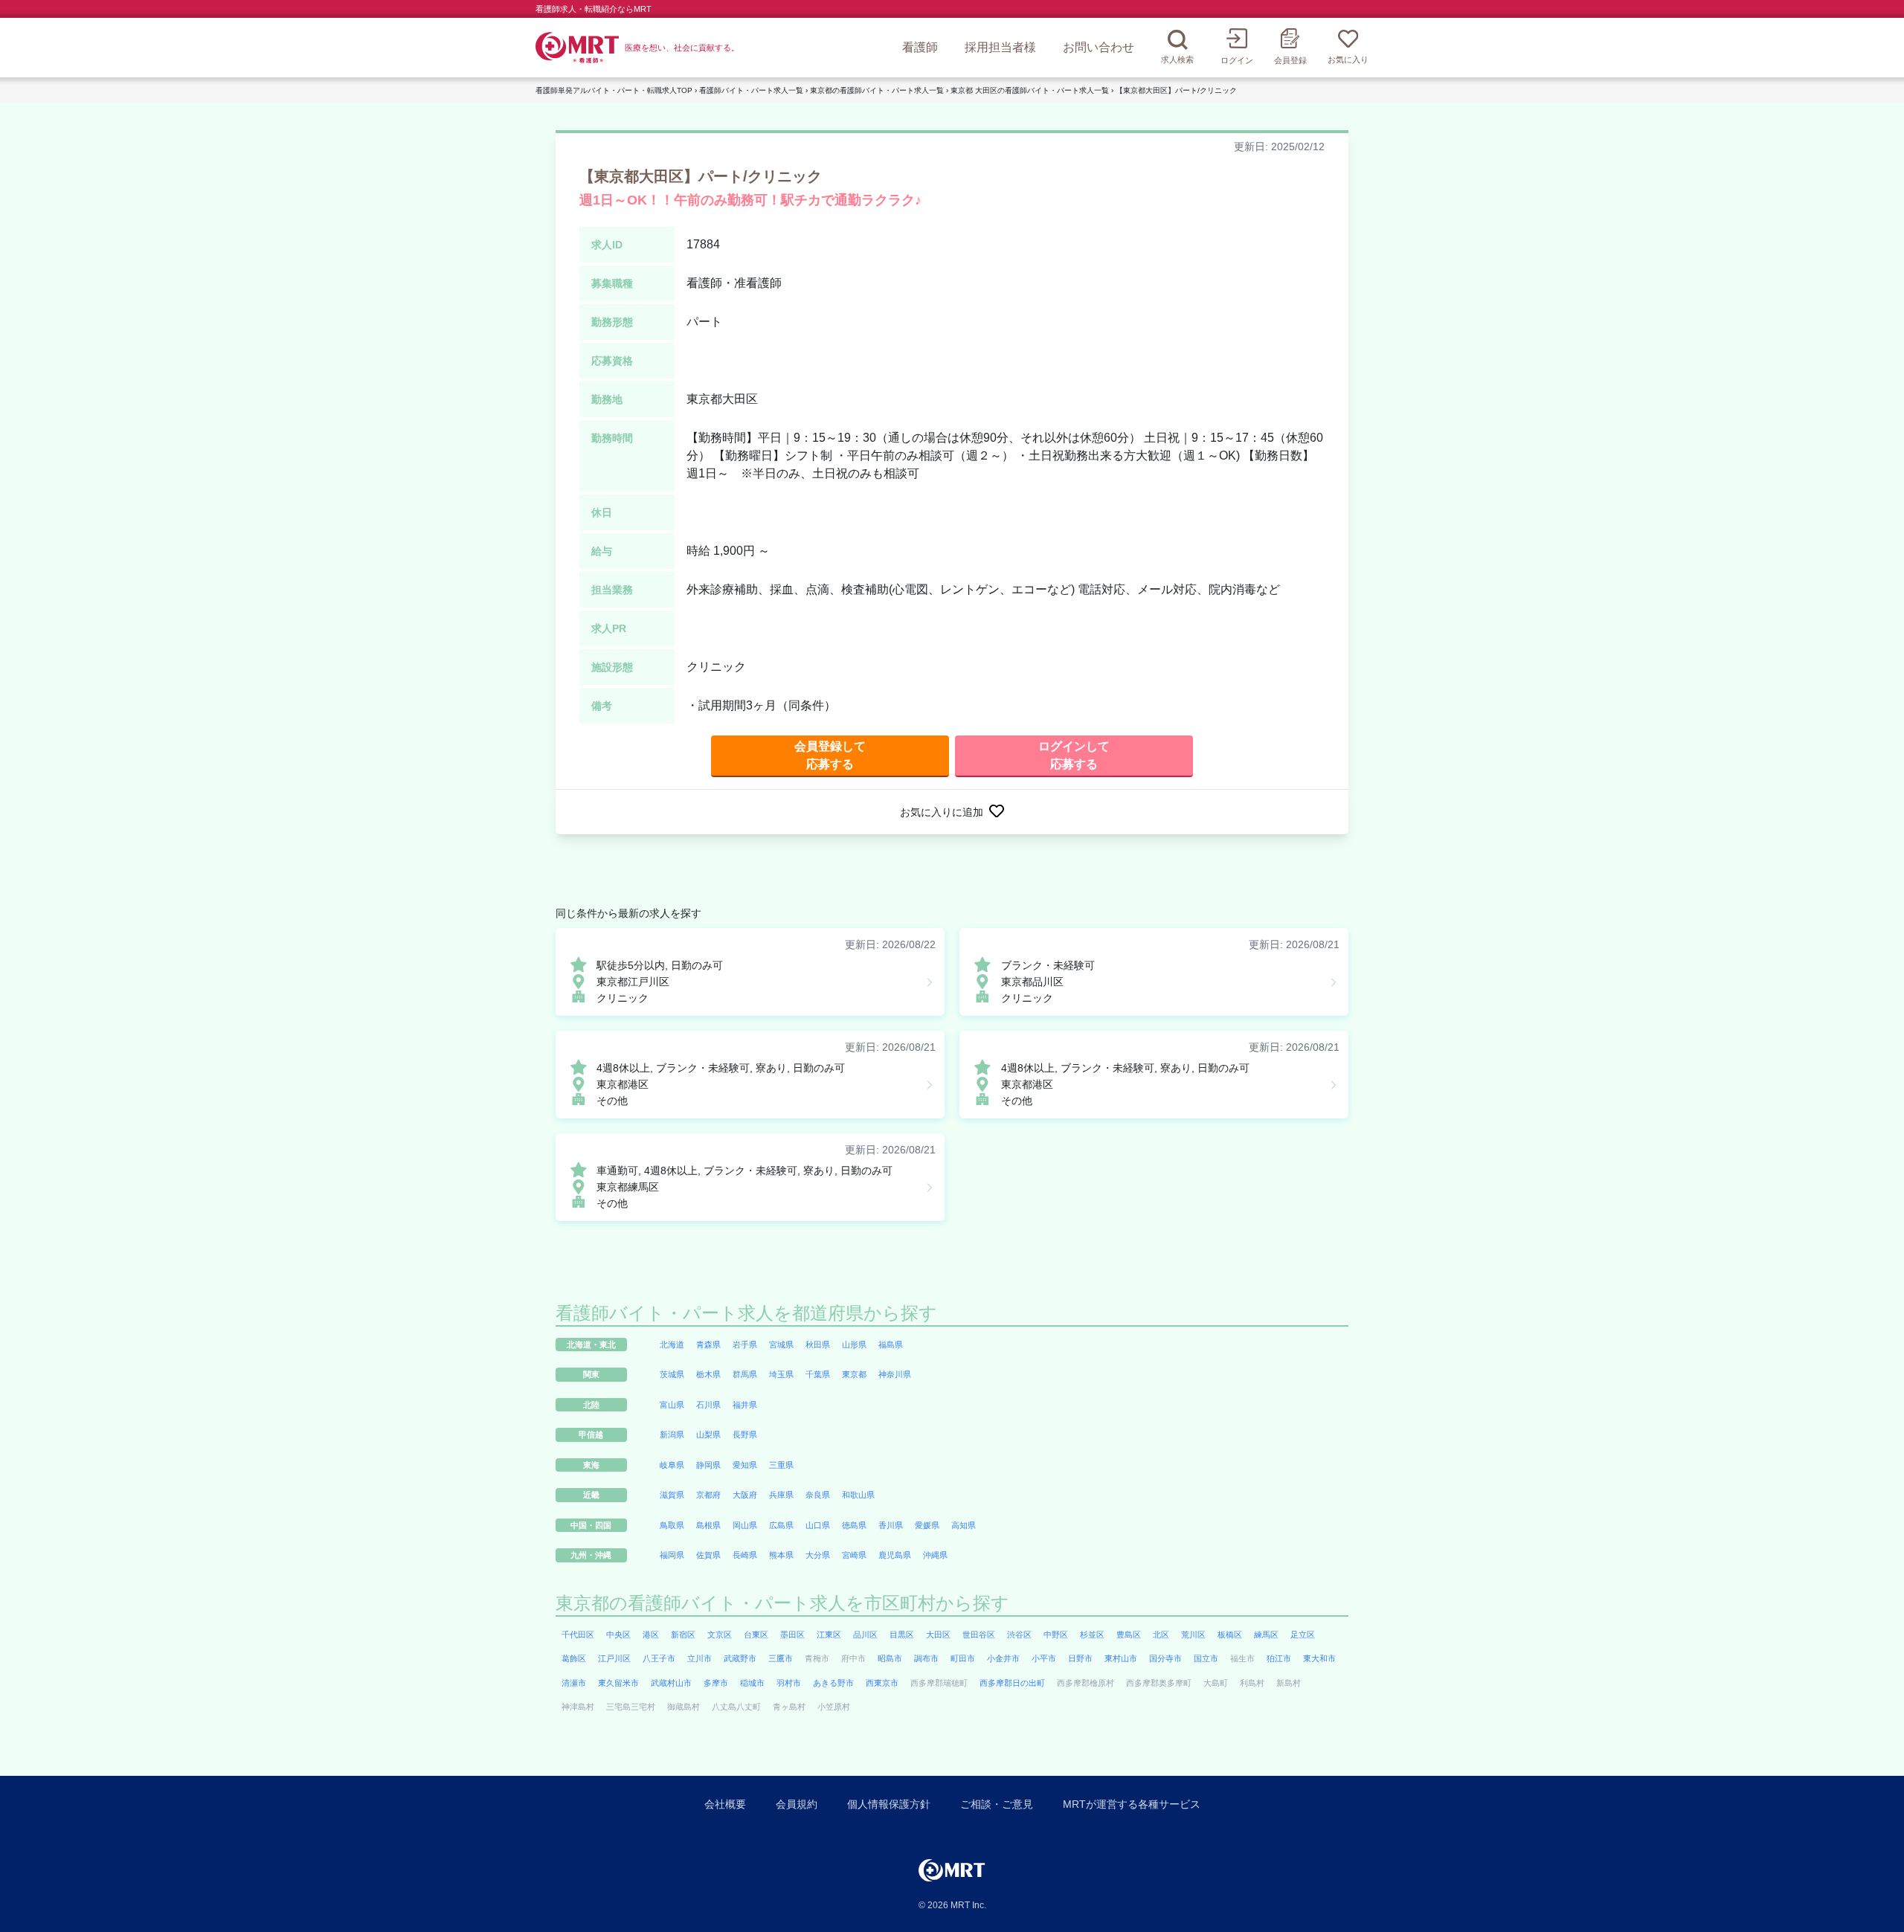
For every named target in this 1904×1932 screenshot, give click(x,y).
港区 (651, 1635)
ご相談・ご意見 (997, 1804)
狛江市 (1279, 1658)
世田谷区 (979, 1635)
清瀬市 (574, 1683)
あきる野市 (833, 1683)
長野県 (745, 1434)
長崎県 (745, 1555)
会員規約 (797, 1804)
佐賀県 (708, 1555)
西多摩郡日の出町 (1012, 1683)
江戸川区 (614, 1658)
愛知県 (745, 1465)
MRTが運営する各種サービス (1132, 1804)
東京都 (854, 1374)
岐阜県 (672, 1465)
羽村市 (789, 1683)
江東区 (829, 1635)
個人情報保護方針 (889, 1804)
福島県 (891, 1345)
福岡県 (672, 1555)
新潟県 (672, 1434)
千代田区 (578, 1635)
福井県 (745, 1405)
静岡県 (708, 1465)
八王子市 (659, 1658)
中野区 (1056, 1635)
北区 (1161, 1635)
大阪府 (745, 1495)
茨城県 (672, 1374)
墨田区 (792, 1635)
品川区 (865, 1635)
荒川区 (1193, 1635)
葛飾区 (574, 1658)
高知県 (964, 1525)
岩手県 (745, 1345)
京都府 (708, 1495)
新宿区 (683, 1635)
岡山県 (745, 1525)
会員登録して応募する (830, 755)
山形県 (854, 1345)
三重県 (781, 1465)
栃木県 (708, 1374)
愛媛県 (927, 1525)
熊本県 (781, 1555)
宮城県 (781, 1345)
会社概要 (725, 1804)
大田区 (938, 1635)
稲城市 (752, 1683)
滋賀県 (672, 1495)
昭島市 (890, 1658)
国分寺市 (1165, 1658)
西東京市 (882, 1683)
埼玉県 (781, 1374)
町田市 (963, 1658)
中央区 (618, 1635)
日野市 (1080, 1658)
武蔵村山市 (671, 1683)
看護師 (920, 47)
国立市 (1206, 1658)
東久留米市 (618, 1683)
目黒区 (902, 1635)
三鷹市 (781, 1658)
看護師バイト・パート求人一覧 (751, 90)
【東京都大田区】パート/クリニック (1176, 90)
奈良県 (818, 1495)
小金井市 (1003, 1658)
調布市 (926, 1658)
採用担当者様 (1000, 47)
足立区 (1303, 1635)
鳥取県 (672, 1525)
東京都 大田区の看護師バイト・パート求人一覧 (1030, 90)
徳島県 (854, 1525)
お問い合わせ (1099, 47)
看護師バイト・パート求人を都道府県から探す (746, 1313)
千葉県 (818, 1374)
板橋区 (1230, 1635)
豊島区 (1129, 1635)
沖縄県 (935, 1555)
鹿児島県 (895, 1555)
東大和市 (1319, 1658)
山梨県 (708, 1434)
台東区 (756, 1635)
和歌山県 (858, 1495)
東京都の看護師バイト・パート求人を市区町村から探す (782, 1603)
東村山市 (1121, 1658)
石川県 (708, 1405)
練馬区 (1266, 1635)
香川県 (891, 1525)
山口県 (818, 1525)
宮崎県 (854, 1555)
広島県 (781, 1525)
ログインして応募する (1074, 755)
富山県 (672, 1405)
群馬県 (745, 1374)
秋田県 (818, 1345)
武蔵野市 (740, 1658)
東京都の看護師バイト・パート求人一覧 (877, 90)
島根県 (708, 1525)
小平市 (1044, 1658)
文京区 (720, 1635)
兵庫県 (781, 1495)
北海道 (672, 1345)
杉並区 (1092, 1635)
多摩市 (716, 1683)
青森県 (708, 1345)
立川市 (699, 1658)
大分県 (818, 1555)
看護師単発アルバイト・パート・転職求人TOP (614, 90)
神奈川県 (895, 1374)
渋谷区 (1019, 1635)
